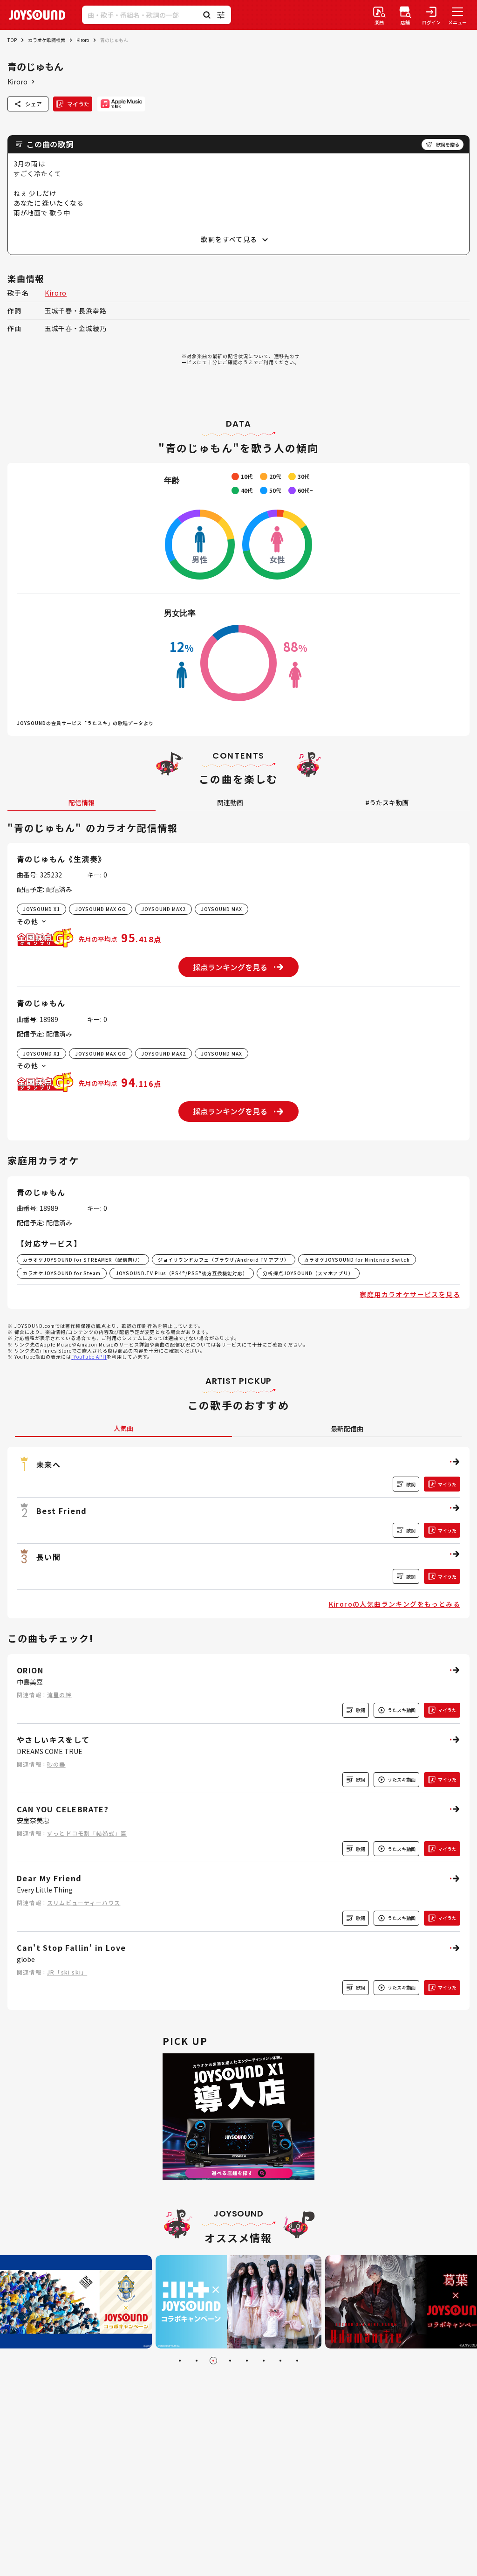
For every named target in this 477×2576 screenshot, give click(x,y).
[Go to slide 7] (280, 2361)
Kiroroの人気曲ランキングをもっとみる (395, 1604)
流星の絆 (59, 1695)
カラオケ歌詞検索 (47, 40)
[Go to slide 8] (297, 2361)
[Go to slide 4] (230, 2361)
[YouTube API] (89, 1357)
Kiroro (83, 40)
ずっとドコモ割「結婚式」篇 (87, 1833)
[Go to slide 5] (247, 2361)
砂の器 (56, 1764)
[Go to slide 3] (213, 2361)
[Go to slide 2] (197, 2361)
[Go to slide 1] (180, 2361)
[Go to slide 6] (264, 2361)
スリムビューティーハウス (84, 1903)
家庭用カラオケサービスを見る (410, 1294)
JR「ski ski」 (67, 1972)
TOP (12, 40)
